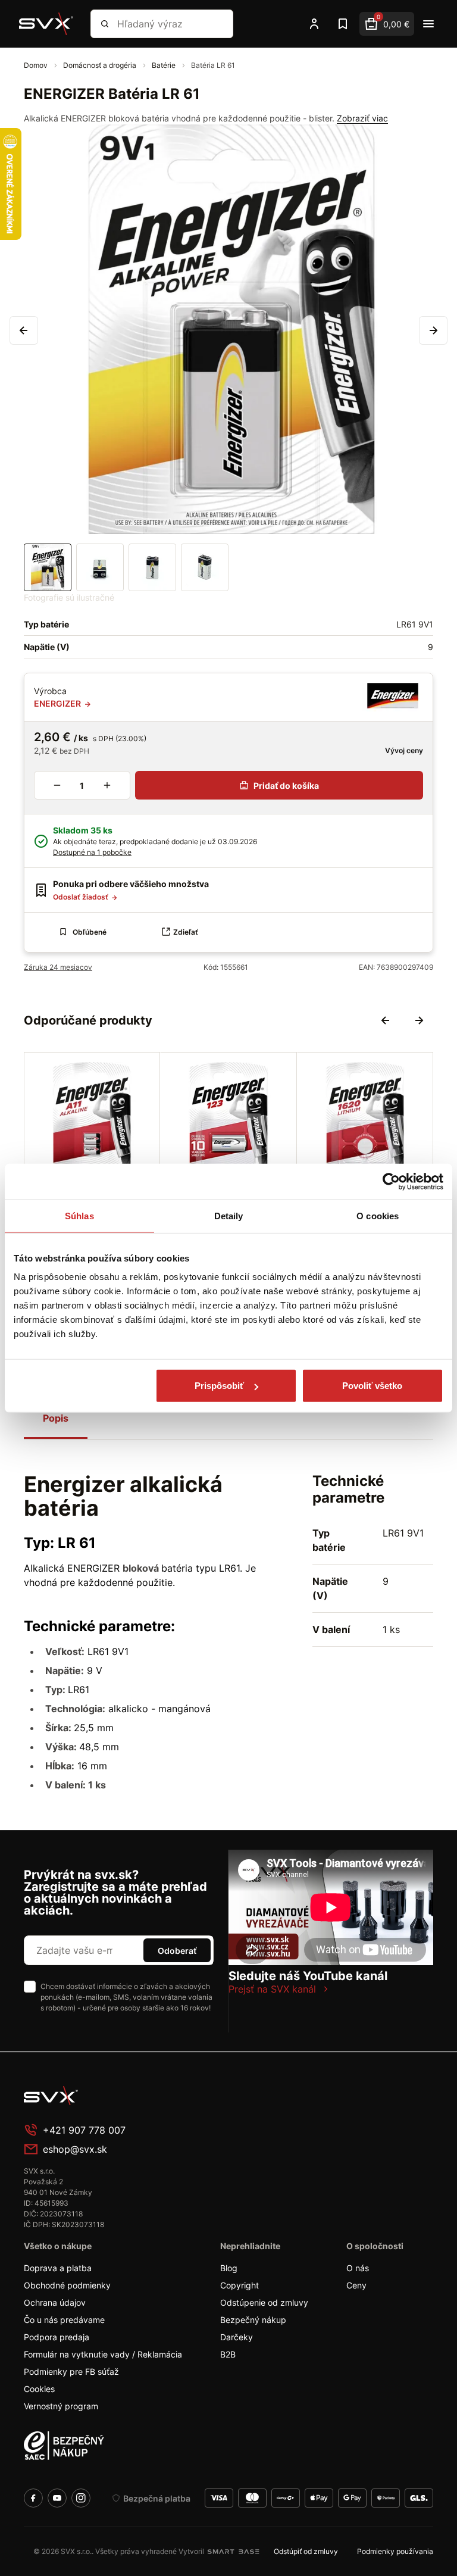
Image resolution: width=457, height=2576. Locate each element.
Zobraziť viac (362, 118)
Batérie (165, 65)
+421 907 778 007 (84, 2130)
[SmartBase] (233, 2552)
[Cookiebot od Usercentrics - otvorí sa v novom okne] (391, 1181)
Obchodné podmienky (67, 2285)
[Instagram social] (81, 2498)
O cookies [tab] (378, 1215)
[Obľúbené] (343, 24)
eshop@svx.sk (75, 2149)
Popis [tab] (56, 1418)
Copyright (240, 2285)
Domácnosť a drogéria (101, 65)
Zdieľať (186, 932)
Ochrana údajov (55, 2302)
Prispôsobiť (219, 1386)
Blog (229, 2268)
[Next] (433, 330)
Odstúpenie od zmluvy (264, 2302)
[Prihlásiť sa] (314, 24)
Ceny (356, 2285)
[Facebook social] (33, 2498)
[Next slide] (419, 1020)
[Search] (105, 24)
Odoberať (177, 1951)
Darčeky (237, 2337)
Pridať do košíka (286, 786)
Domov (37, 65)
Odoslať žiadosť (82, 897)
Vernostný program (61, 2406)
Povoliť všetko (372, 1386)
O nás (358, 2268)
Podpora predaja (57, 2337)
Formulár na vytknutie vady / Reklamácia (103, 2354)
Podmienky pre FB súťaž (71, 2372)
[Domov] (46, 24)
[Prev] (24, 330)
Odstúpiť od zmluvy (306, 2551)
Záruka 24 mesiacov (58, 967)
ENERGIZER (58, 703)
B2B (228, 2354)
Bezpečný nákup (253, 2320)
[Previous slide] (386, 1020)
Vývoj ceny (403, 750)
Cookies (39, 2389)
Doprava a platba (58, 2268)
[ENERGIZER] (392, 697)
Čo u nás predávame (64, 2320)
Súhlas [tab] (79, 1215)
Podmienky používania (395, 2551)
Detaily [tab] (229, 1215)
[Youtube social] (57, 2498)
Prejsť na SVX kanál (272, 1989)
